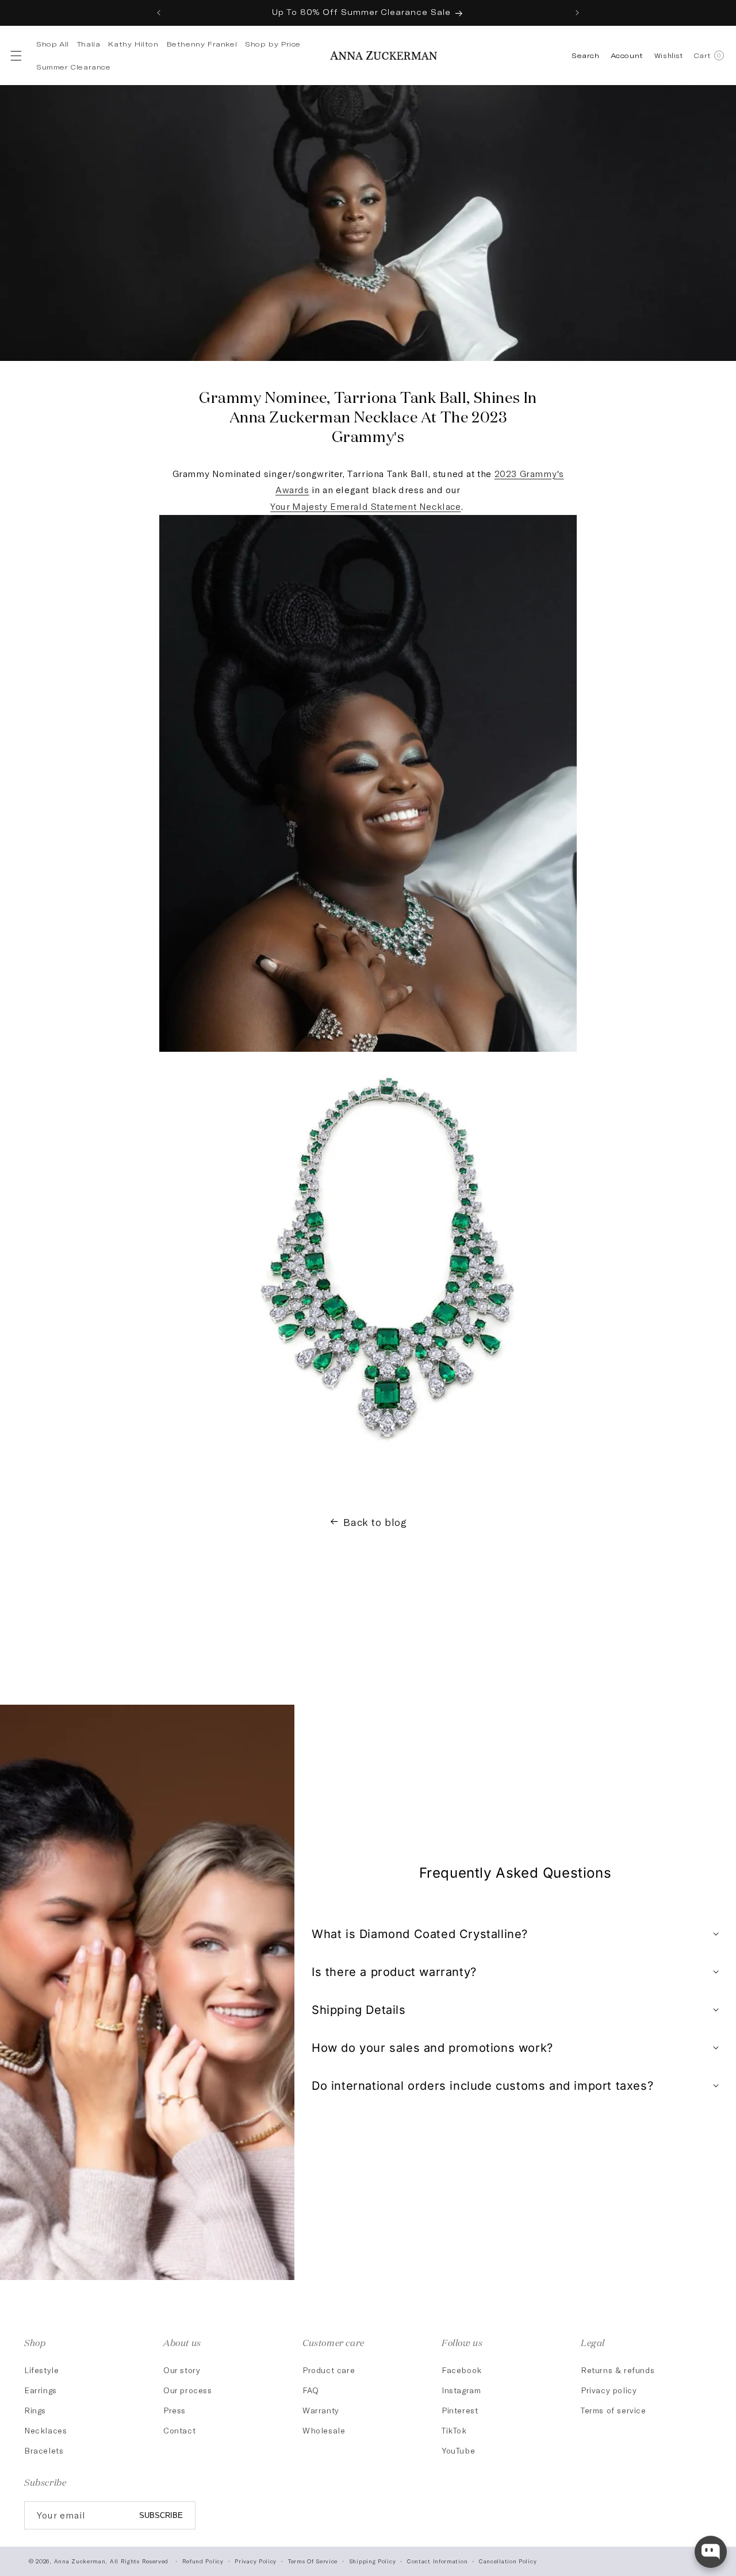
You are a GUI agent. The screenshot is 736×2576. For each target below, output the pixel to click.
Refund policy (203, 2561)
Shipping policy (373, 2561)
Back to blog (375, 1522)
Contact (179, 2430)
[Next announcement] (577, 13)
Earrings (41, 2390)
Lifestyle (41, 2370)
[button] (15, 56)
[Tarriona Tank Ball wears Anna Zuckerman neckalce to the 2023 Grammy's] (368, 1050)
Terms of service (614, 2410)
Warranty (321, 2410)
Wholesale (324, 2430)
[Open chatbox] (711, 2552)
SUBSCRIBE (161, 2515)
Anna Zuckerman (80, 2561)
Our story (182, 2370)
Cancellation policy (508, 2561)
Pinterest (460, 2410)
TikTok (454, 2430)
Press (175, 2410)
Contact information (437, 2561)
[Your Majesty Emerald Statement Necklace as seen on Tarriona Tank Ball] (387, 1475)
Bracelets (44, 2450)
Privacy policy (609, 2390)
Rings (35, 2410)
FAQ (311, 2390)
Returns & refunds (618, 2370)
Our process (188, 2390)
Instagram (461, 2390)
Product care (329, 2370)
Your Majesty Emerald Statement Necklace (365, 506)
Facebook (462, 2370)
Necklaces (45, 2430)
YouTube (458, 2450)
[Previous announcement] (159, 13)
